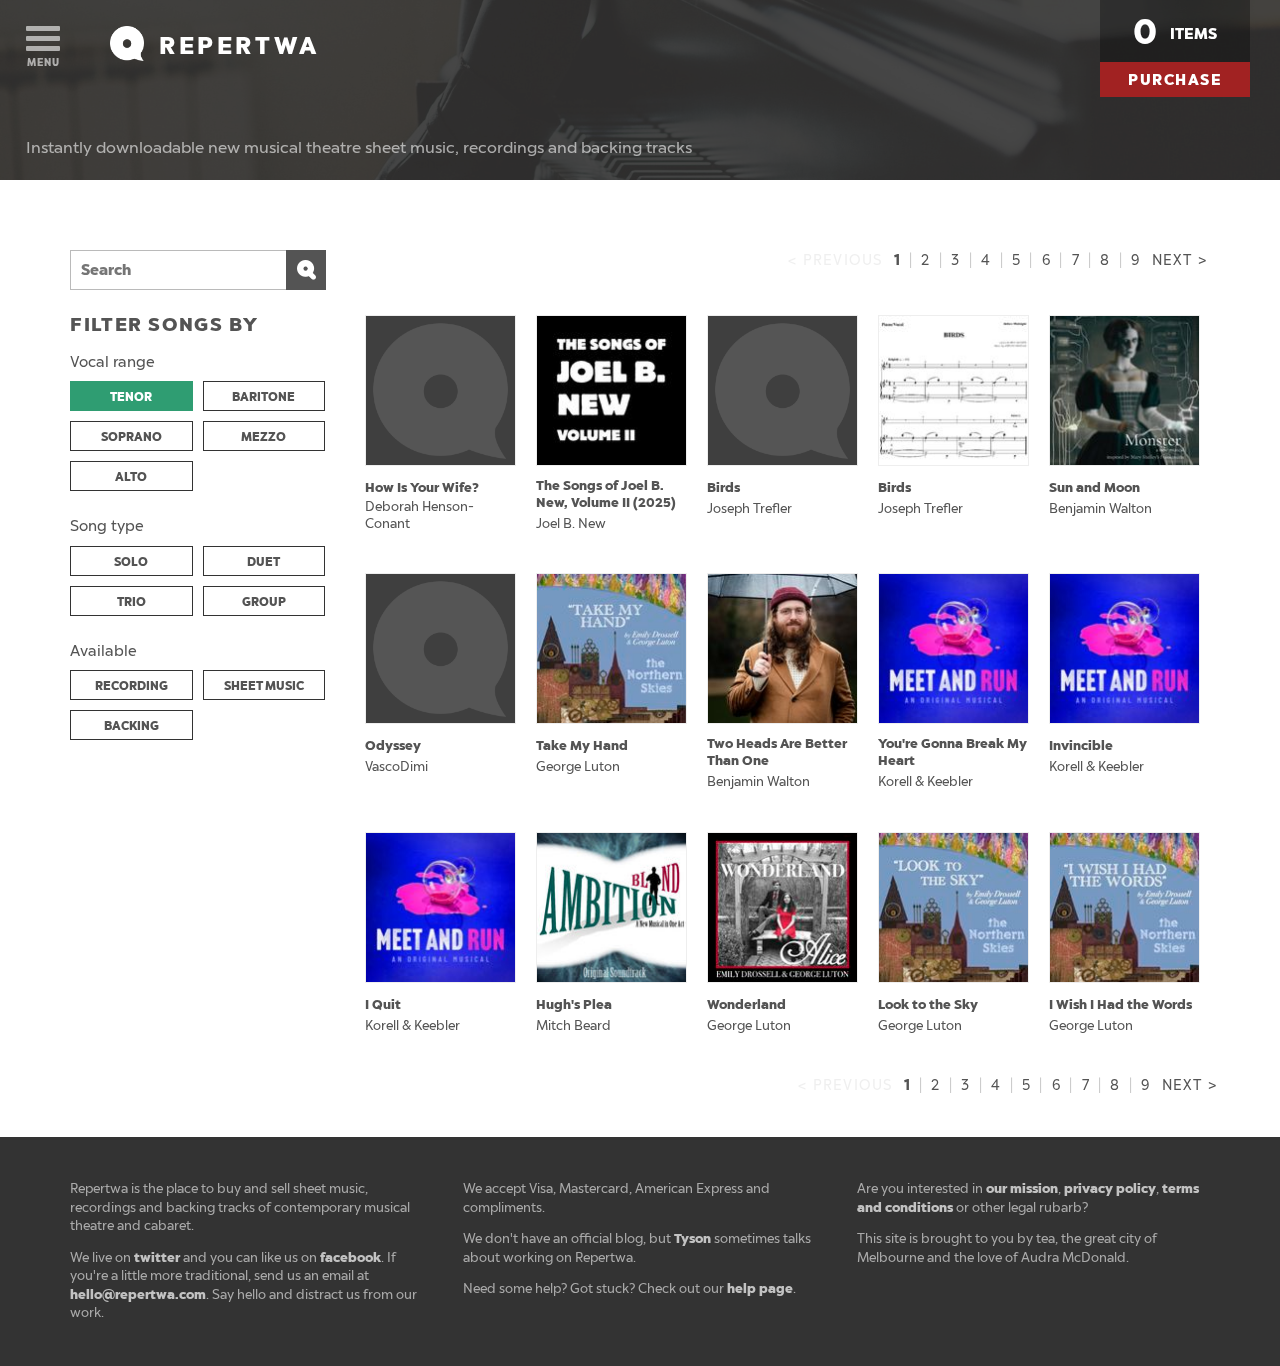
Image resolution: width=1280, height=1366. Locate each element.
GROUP (264, 602)
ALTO (131, 477)
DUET (263, 562)
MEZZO (263, 437)
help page (760, 1288)
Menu (43, 62)
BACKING (131, 726)
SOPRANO (131, 437)
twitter (157, 1257)
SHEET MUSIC (264, 686)
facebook (350, 1257)
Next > (1179, 260)
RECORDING (131, 686)
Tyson (692, 1238)
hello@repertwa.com (138, 1294)
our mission (1022, 1188)
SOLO (131, 562)
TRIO (131, 602)
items (1175, 32)
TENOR (131, 397)
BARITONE (263, 397)
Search (306, 270)
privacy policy (1110, 1188)
